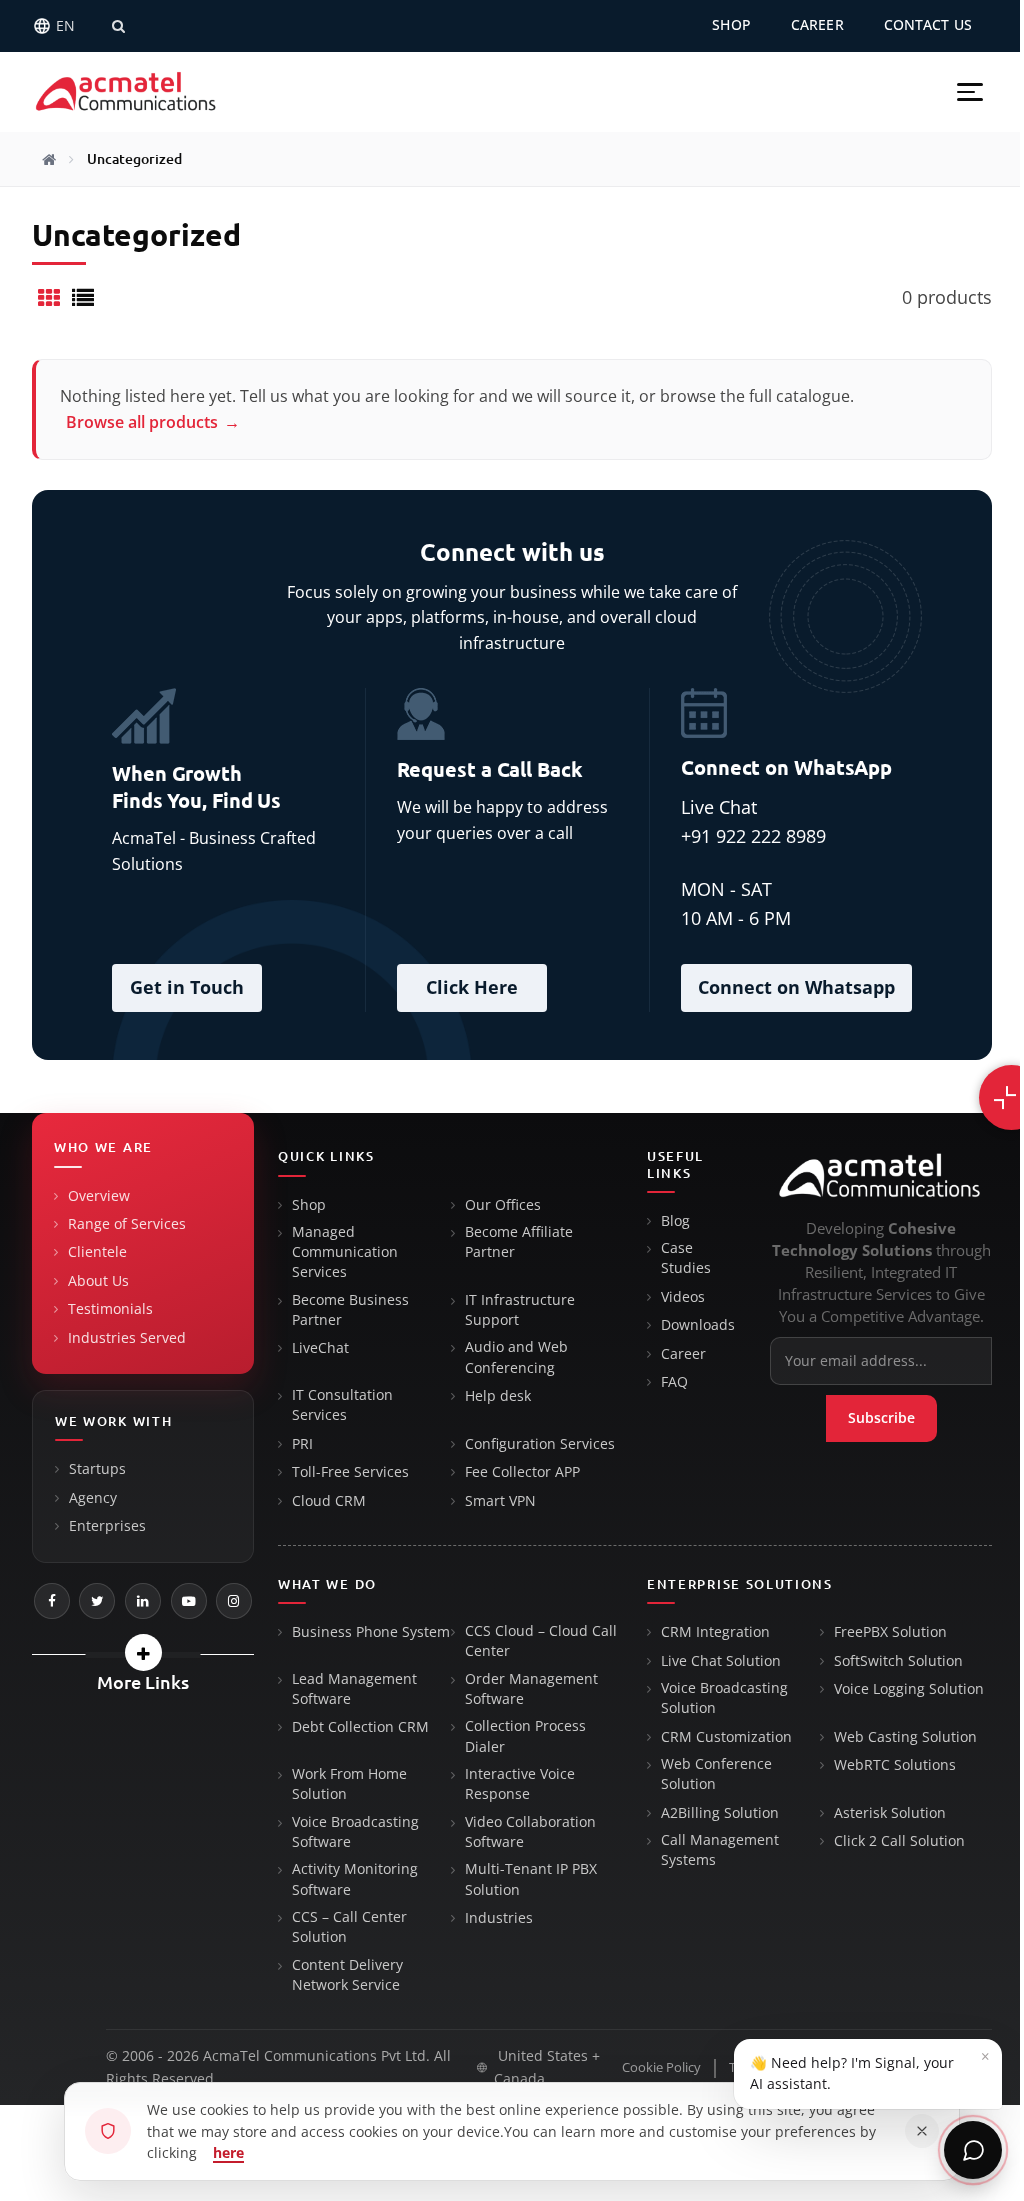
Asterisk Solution (890, 1813)
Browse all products (153, 422)
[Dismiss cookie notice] (922, 2131)
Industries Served (127, 1338)
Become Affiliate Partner (519, 1242)
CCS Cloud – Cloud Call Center (541, 1641)
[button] (970, 92)
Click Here (472, 987)
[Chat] (973, 2150)
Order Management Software (531, 1689)
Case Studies (686, 1258)
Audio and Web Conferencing (516, 1357)
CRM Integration (715, 1632)
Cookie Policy (661, 2067)
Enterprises (107, 1526)
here (228, 2152)
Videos (683, 1297)
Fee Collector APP (522, 1472)
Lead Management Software (354, 1689)
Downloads (698, 1325)
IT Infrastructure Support (520, 1310)
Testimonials (110, 1309)
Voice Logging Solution (909, 1689)
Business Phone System (371, 1632)
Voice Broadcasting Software (355, 1832)
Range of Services (127, 1224)
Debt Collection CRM (360, 1727)
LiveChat (320, 1348)
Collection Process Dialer (525, 1736)
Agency (93, 1498)
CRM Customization (726, 1737)
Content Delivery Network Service (347, 1975)
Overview (99, 1196)
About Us (98, 1281)
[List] (83, 297)
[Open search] (118, 26)
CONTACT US (928, 25)
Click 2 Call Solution (899, 1841)
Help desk (498, 1396)
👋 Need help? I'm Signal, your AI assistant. (870, 2069)
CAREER (817, 25)
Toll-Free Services (350, 1472)
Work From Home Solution (349, 1784)
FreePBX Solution (890, 1632)
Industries (499, 1918)
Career (683, 1354)
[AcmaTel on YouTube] (189, 1601)
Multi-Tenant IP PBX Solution (531, 1879)
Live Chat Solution (721, 1661)
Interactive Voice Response (520, 1784)
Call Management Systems (720, 1850)
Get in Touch (187, 987)
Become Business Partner (350, 1310)
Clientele (97, 1252)
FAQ (674, 1382)
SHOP (731, 25)
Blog (675, 1221)
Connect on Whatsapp (796, 987)
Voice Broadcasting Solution (724, 1698)
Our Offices (503, 1205)
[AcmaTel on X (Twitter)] (97, 1601)
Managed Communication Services (345, 1252)
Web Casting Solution (905, 1737)
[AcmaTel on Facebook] (52, 1601)
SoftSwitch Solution (898, 1661)
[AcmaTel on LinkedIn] (143, 1601)
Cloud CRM (329, 1501)
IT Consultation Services (342, 1405)
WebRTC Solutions (895, 1765)
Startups (97, 1469)
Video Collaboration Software (530, 1832)
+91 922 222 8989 (753, 836)
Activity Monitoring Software (355, 1879)
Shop (309, 1205)
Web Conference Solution (716, 1774)
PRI (302, 1444)
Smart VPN (500, 1501)
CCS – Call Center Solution (349, 1927)
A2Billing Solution (720, 1813)
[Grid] (49, 297)
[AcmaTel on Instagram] (234, 1601)
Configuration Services (540, 1444)
